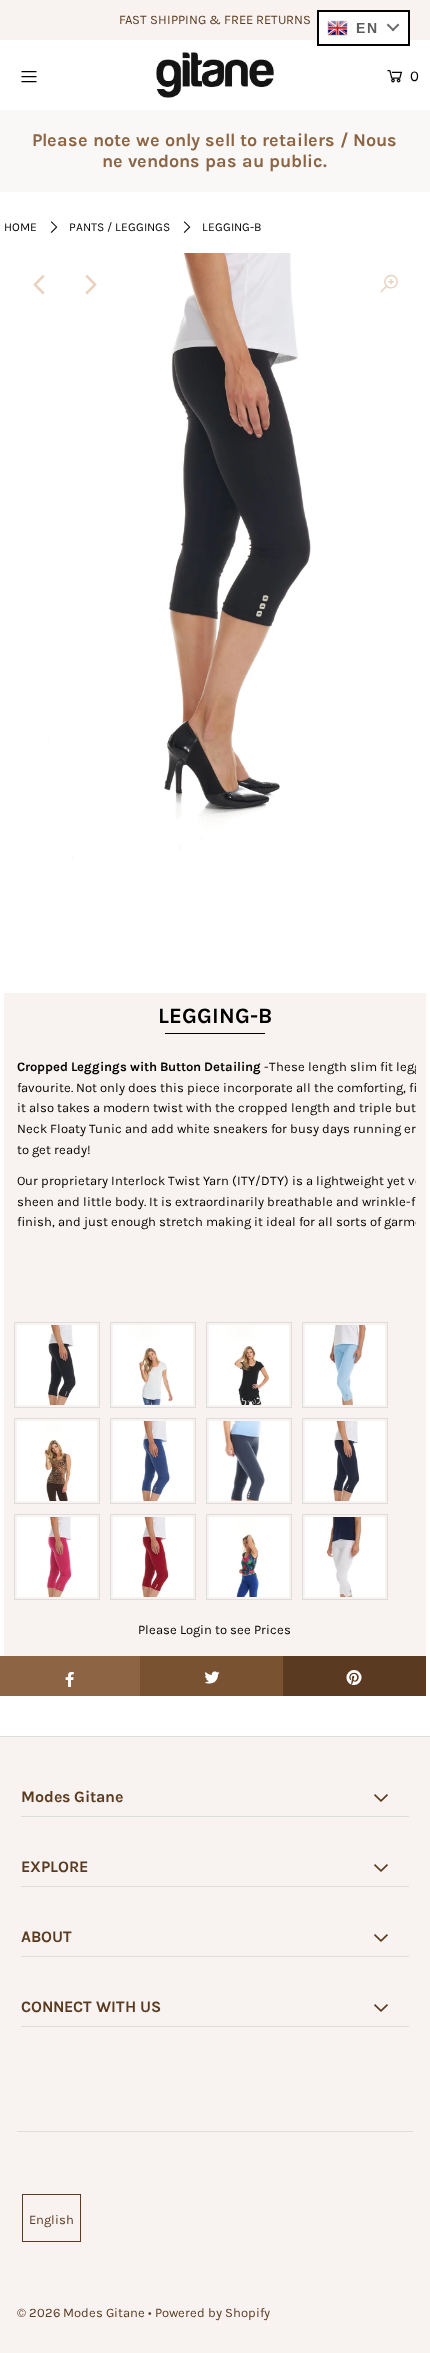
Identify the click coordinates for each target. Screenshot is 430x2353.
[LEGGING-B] (389, 285)
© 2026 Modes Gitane (81, 2312)
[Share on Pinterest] (354, 1676)
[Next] (90, 285)
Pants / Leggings (119, 227)
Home (20, 227)
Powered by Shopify (212, 2312)
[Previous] (41, 285)
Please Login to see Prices (214, 1629)
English (51, 2219)
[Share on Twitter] (211, 1676)
